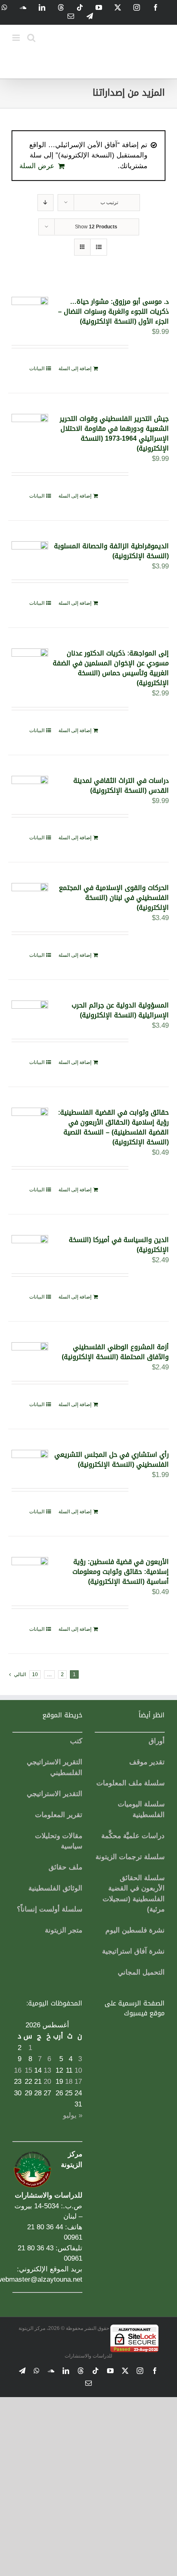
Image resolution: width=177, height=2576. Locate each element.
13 (47, 2070)
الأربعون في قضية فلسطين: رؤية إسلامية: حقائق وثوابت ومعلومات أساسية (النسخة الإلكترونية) (121, 1572)
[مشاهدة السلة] (99, 247)
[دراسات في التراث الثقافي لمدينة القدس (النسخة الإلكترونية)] (30, 788)
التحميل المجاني (141, 1972)
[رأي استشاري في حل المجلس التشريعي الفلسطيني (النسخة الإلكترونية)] (30, 1462)
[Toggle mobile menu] (17, 38)
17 (78, 2082)
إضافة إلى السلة (75, 369)
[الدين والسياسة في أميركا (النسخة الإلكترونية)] (30, 1247)
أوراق (157, 1741)
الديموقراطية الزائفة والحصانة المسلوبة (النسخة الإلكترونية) (111, 551)
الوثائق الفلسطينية (55, 1888)
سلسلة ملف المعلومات (130, 1783)
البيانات (37, 369)
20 (47, 2082)
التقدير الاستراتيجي (55, 1794)
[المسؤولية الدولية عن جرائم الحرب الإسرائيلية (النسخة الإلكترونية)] (30, 1013)
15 (28, 2070)
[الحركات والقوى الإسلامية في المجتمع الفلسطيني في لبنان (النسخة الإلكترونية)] (30, 895)
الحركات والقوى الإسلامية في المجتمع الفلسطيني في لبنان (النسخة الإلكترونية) (114, 898)
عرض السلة (37, 166)
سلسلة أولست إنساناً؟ (50, 1909)
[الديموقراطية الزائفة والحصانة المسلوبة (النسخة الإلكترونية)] (30, 554)
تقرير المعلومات (59, 1815)
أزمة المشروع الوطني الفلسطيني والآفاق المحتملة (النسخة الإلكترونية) (115, 1352)
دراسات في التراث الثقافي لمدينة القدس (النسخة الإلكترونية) (121, 785)
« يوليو (73, 2115)
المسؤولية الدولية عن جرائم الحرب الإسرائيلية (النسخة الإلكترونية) (120, 1010)
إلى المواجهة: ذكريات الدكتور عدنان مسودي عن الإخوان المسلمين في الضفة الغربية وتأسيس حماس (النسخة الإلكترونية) (111, 668)
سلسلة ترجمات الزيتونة (130, 1857)
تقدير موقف (147, 1762)
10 (35, 1674)
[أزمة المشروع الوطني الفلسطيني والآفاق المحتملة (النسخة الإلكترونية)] (30, 1355)
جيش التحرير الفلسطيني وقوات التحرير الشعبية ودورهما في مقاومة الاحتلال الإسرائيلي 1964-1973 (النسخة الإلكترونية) (114, 433)
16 (18, 2070)
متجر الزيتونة (64, 1930)
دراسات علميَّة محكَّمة (133, 1836)
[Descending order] (45, 203)
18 (69, 2082)
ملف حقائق (65, 1867)
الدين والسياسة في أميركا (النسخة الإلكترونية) (119, 1245)
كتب (76, 1741)
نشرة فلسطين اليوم (135, 1930)
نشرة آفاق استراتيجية (133, 1951)
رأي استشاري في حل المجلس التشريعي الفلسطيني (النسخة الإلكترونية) (112, 1459)
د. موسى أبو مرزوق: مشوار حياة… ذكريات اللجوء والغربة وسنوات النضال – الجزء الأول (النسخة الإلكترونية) (113, 311)
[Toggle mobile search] (31, 38)
